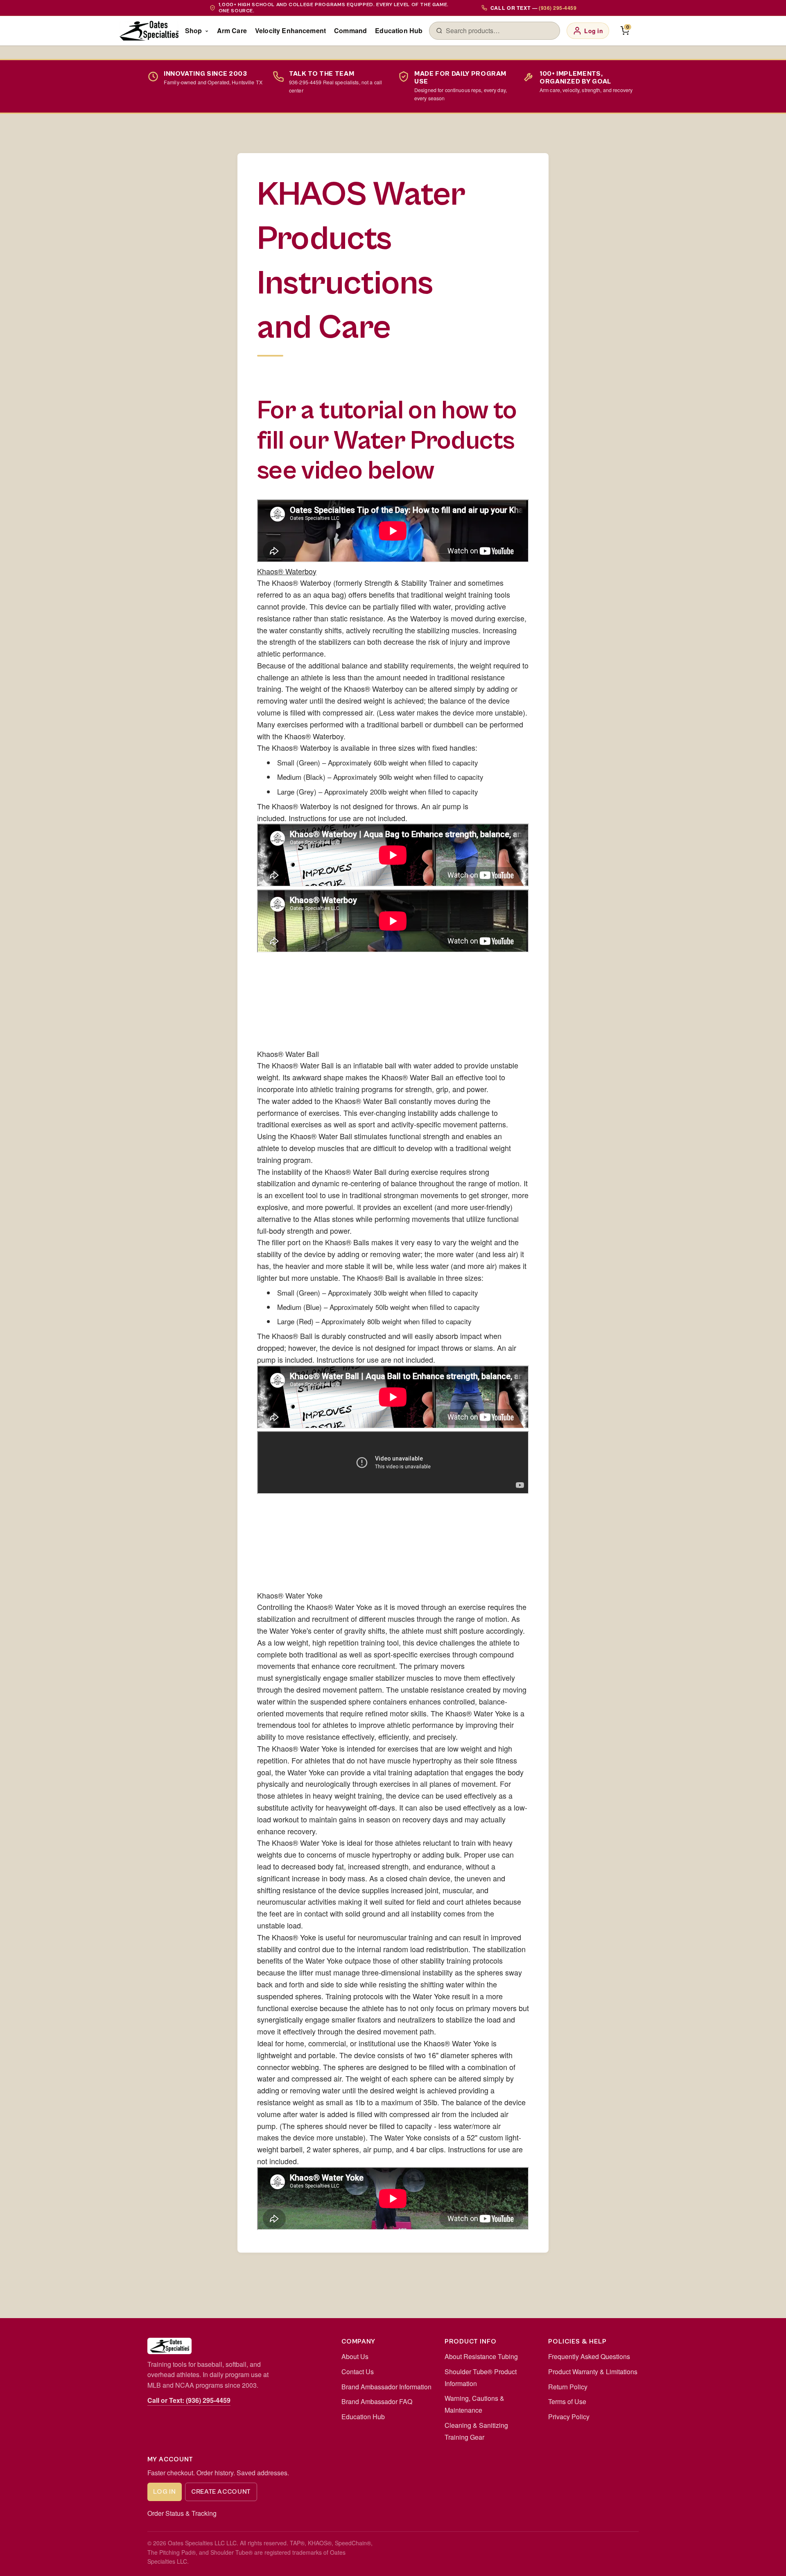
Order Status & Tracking (182, 2513)
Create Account (221, 2492)
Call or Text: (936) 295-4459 (189, 2400)
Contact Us (358, 2372)
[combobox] (499, 31)
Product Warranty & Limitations (593, 2372)
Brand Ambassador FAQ (377, 2401)
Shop (194, 30)
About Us (355, 2356)
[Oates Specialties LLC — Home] (149, 31)
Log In (164, 2492)
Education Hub (399, 30)
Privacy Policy (569, 2417)
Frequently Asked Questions (589, 2356)
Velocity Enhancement (290, 30)
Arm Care (232, 30)
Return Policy (568, 2387)
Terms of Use (567, 2401)
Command (350, 30)
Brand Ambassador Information (386, 2387)
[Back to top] (766, 2561)
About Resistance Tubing (481, 2356)
